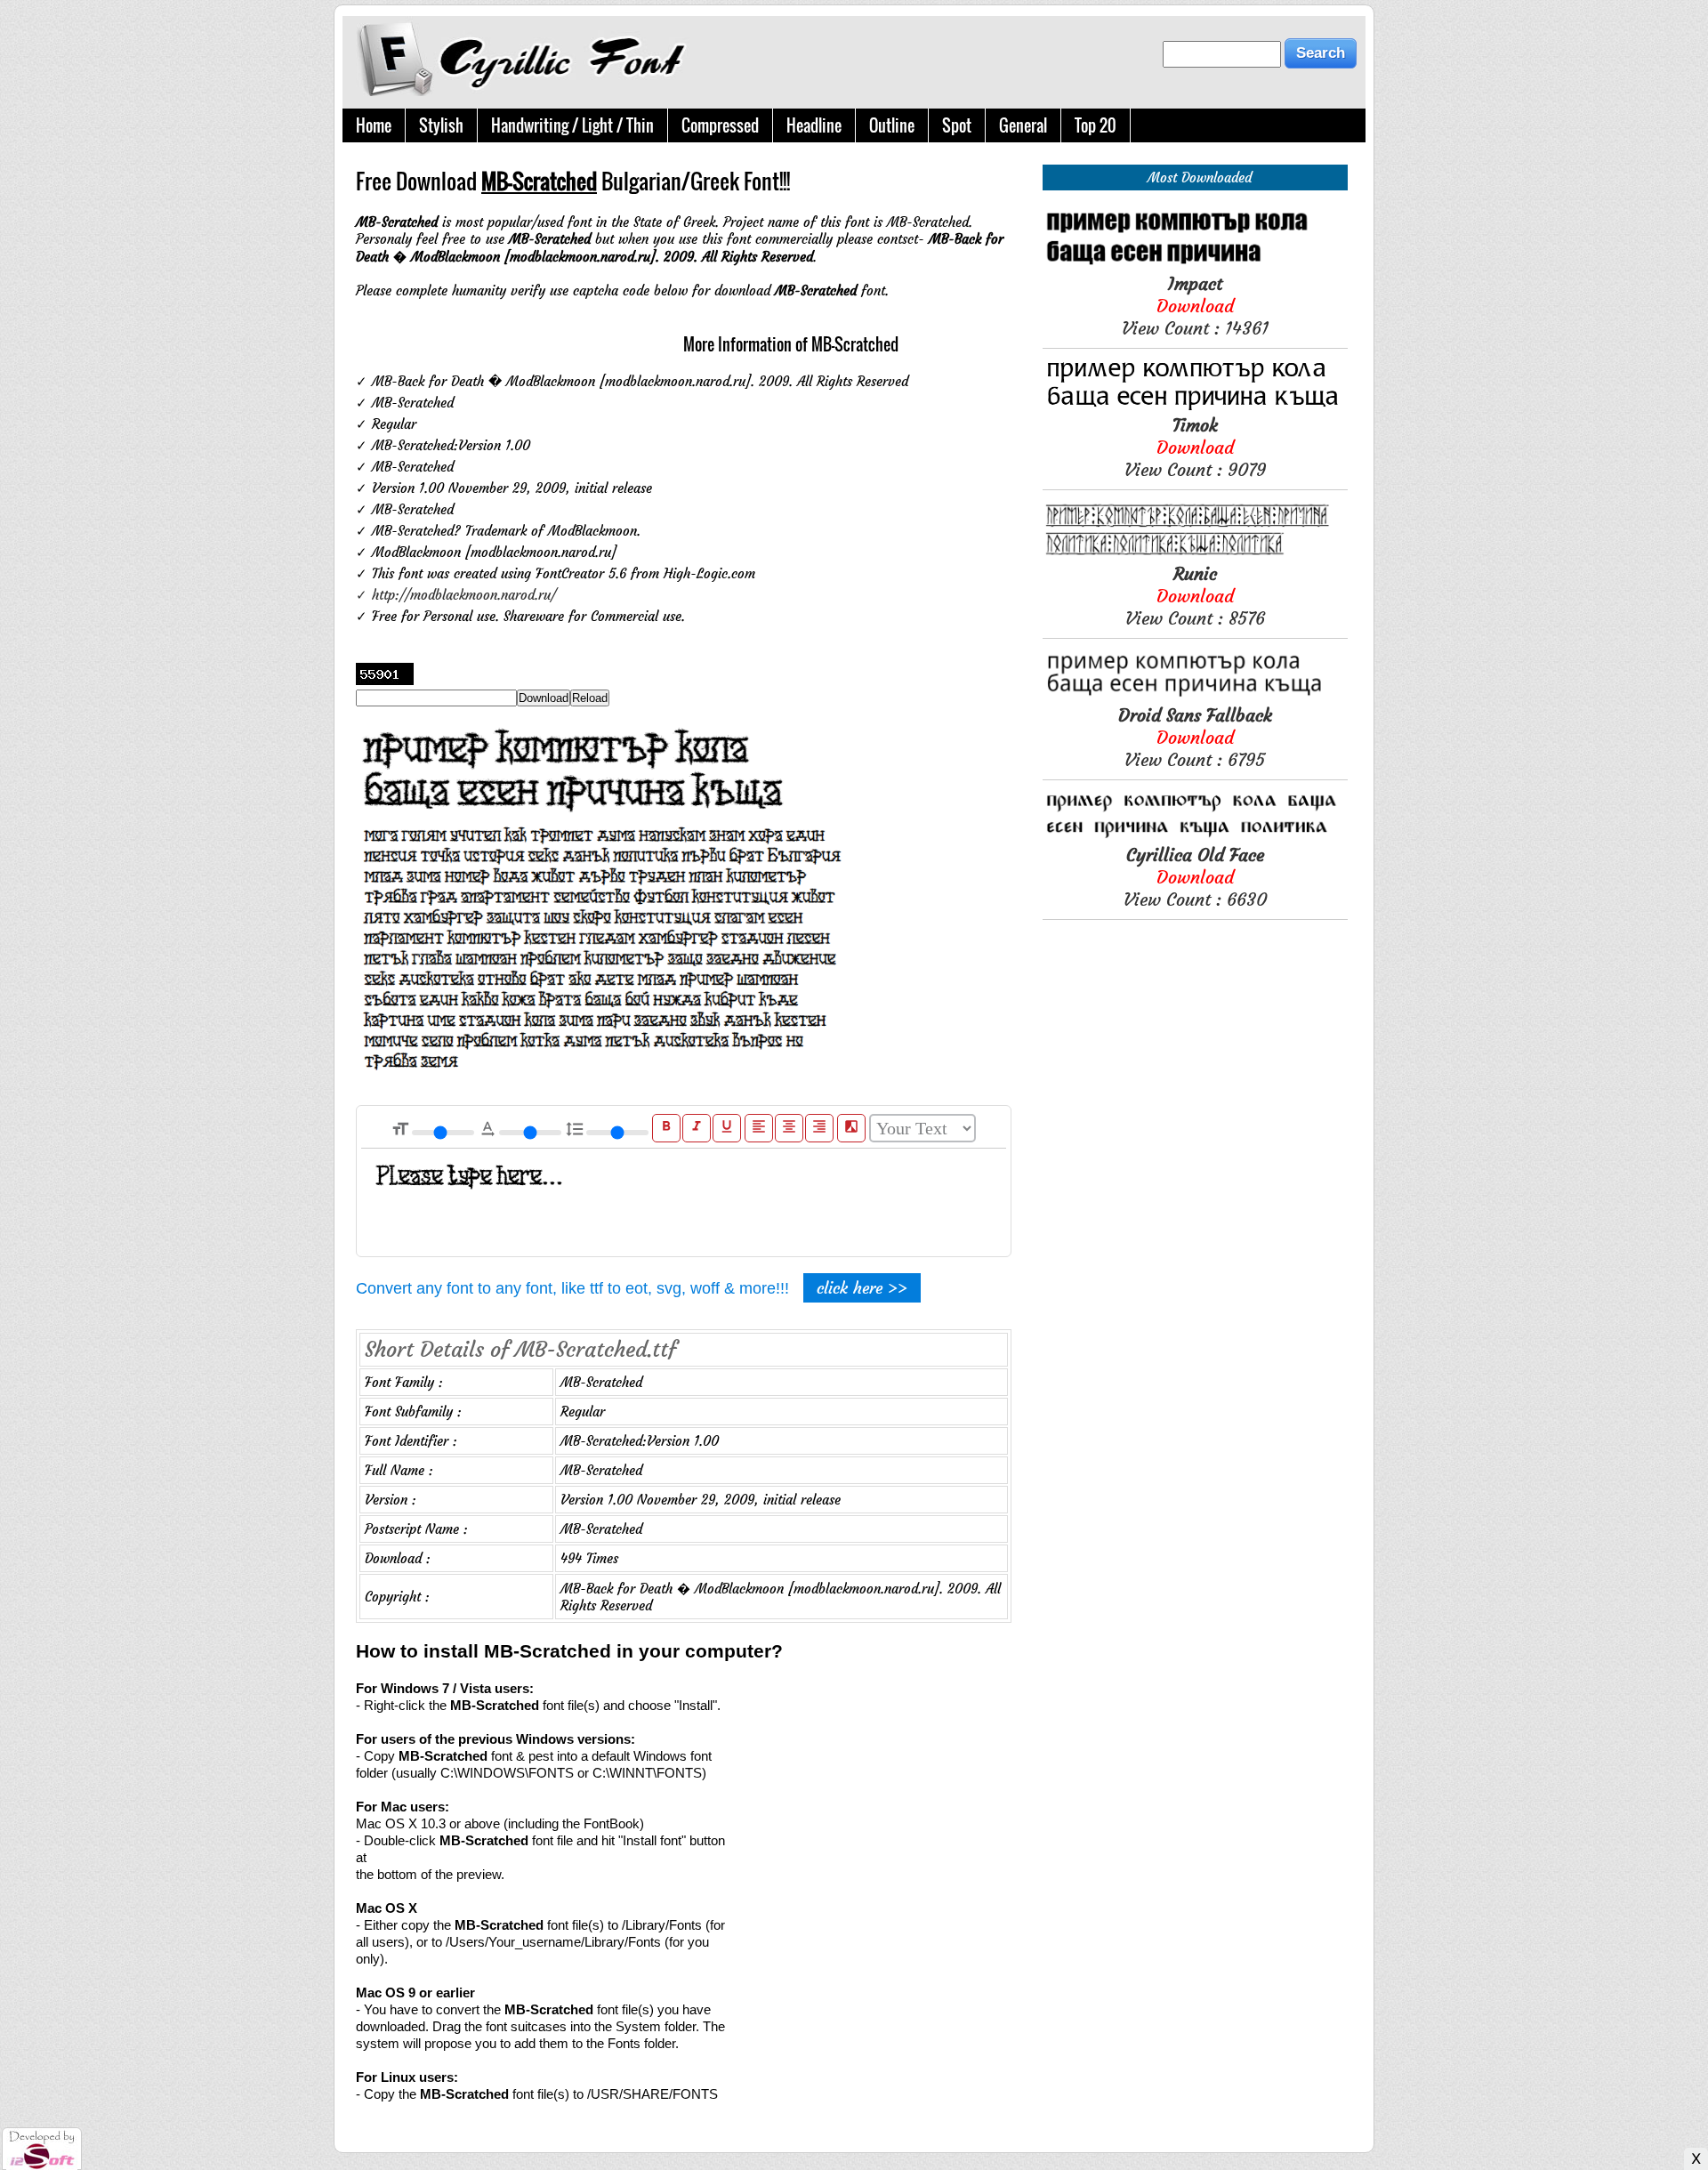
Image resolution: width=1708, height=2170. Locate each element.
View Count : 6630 (1195, 877)
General (1023, 125)
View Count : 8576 (1195, 596)
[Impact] (1195, 264)
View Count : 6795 (1195, 737)
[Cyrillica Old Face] (1195, 835)
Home (374, 125)
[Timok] (1195, 405)
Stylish (441, 125)
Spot (957, 125)
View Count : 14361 (1195, 306)
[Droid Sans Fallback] (1195, 695)
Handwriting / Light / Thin (572, 125)
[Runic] (1195, 554)
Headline (814, 125)
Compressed (720, 125)
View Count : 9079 (1195, 447)
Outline (892, 125)
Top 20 (1096, 125)
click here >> (862, 1288)
